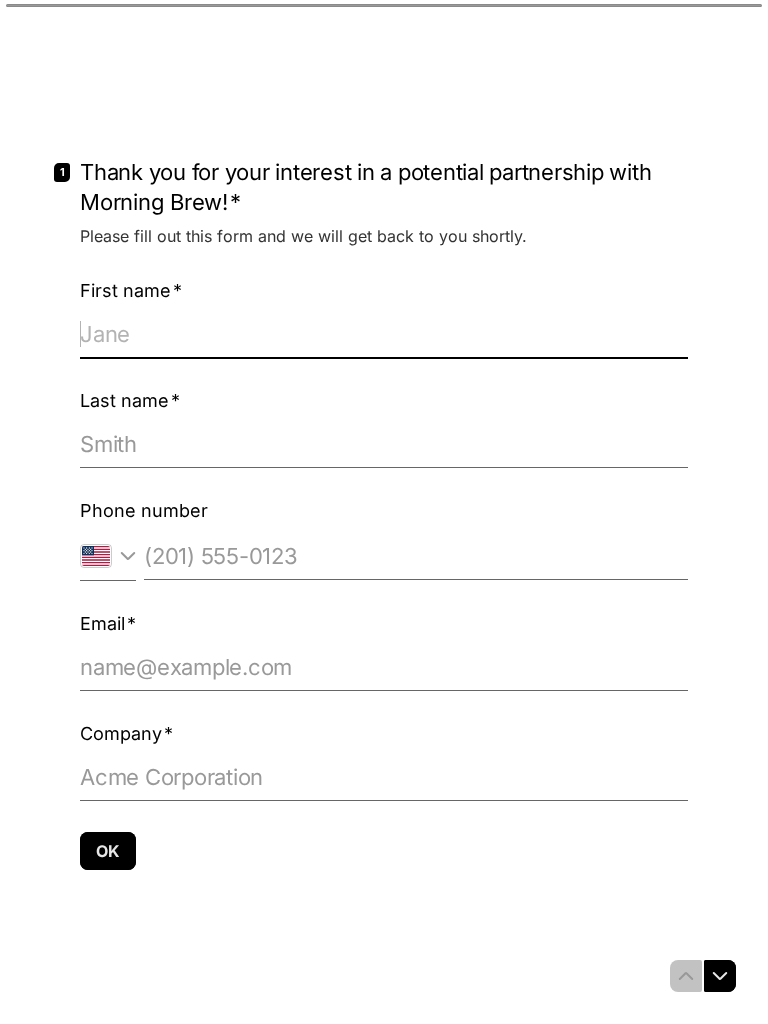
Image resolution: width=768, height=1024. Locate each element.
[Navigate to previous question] (686, 976)
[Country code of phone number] (108, 555)
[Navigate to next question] (720, 976)
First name (131, 290)
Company (126, 733)
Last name (130, 400)
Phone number (144, 510)
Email (108, 623)
